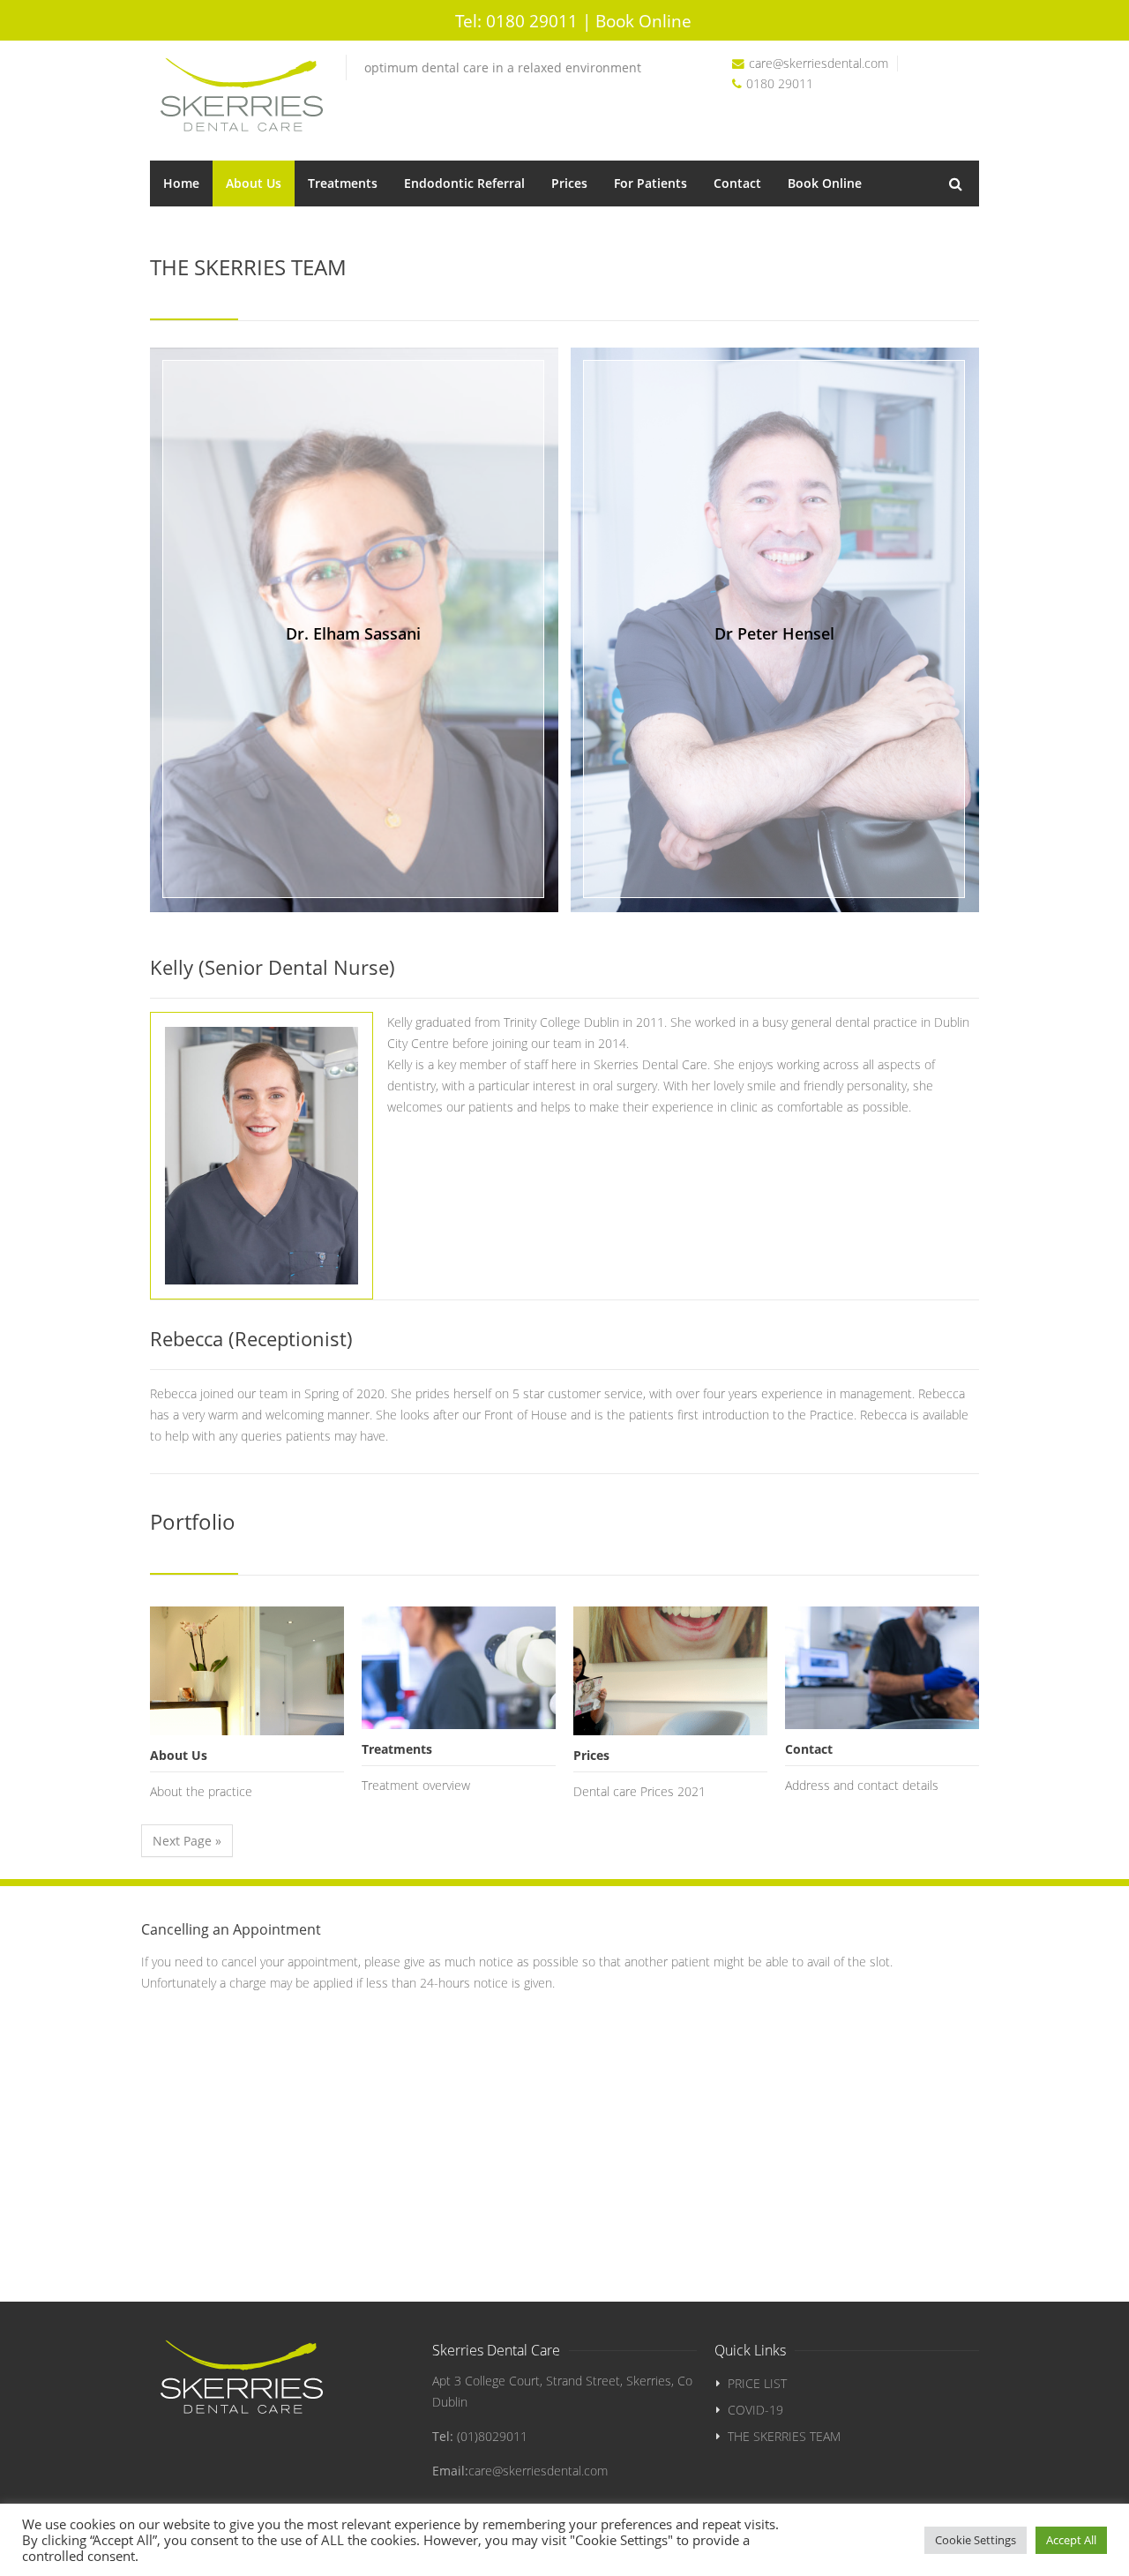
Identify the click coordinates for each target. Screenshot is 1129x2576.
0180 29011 (516, 21)
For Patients (650, 183)
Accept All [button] (1071, 2540)
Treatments (343, 183)
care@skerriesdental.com (819, 63)
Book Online (825, 183)
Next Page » (187, 1841)
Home (181, 183)
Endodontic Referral (464, 183)
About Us (254, 183)
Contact (737, 183)
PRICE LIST (757, 2383)
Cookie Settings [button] (976, 2540)
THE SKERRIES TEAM (784, 2436)
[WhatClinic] (962, 47)
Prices (569, 183)
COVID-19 (755, 2410)
